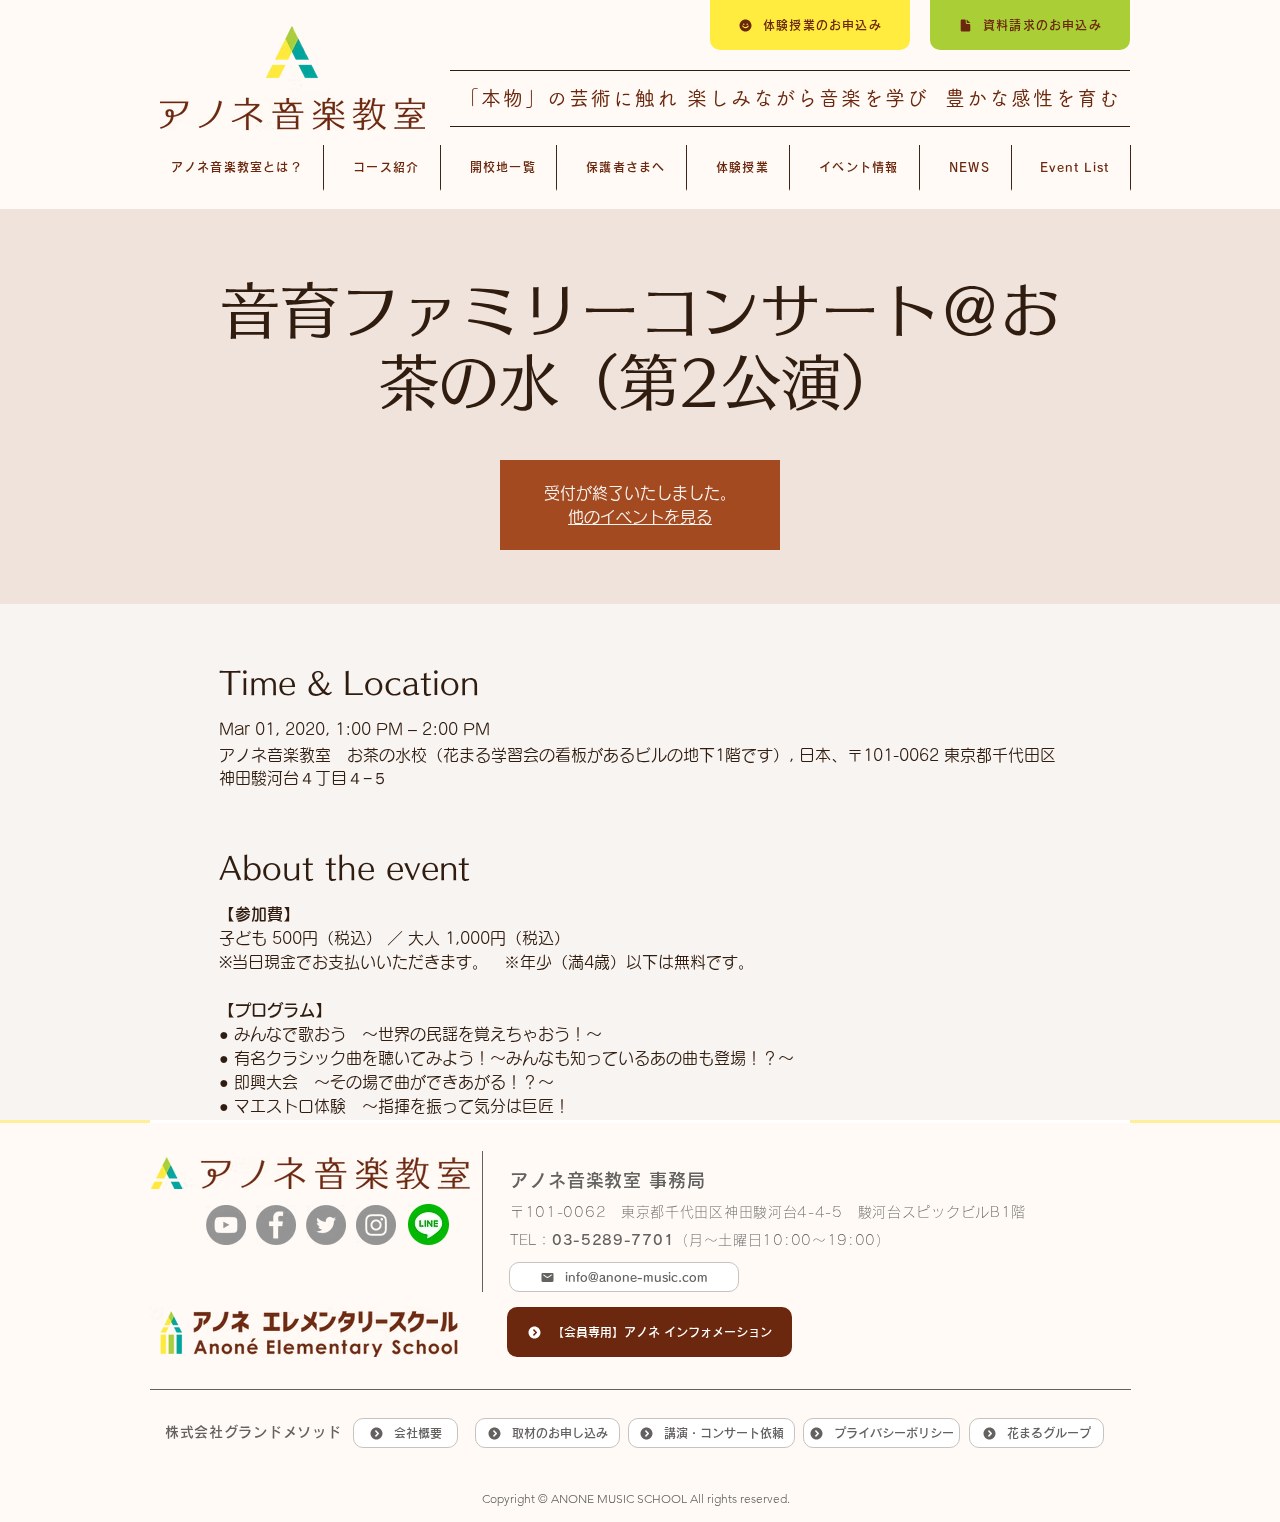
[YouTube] (226, 1225)
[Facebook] (276, 1225)
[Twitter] (326, 1225)
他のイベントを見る (640, 517)
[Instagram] (376, 1225)
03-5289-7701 (613, 1240)
